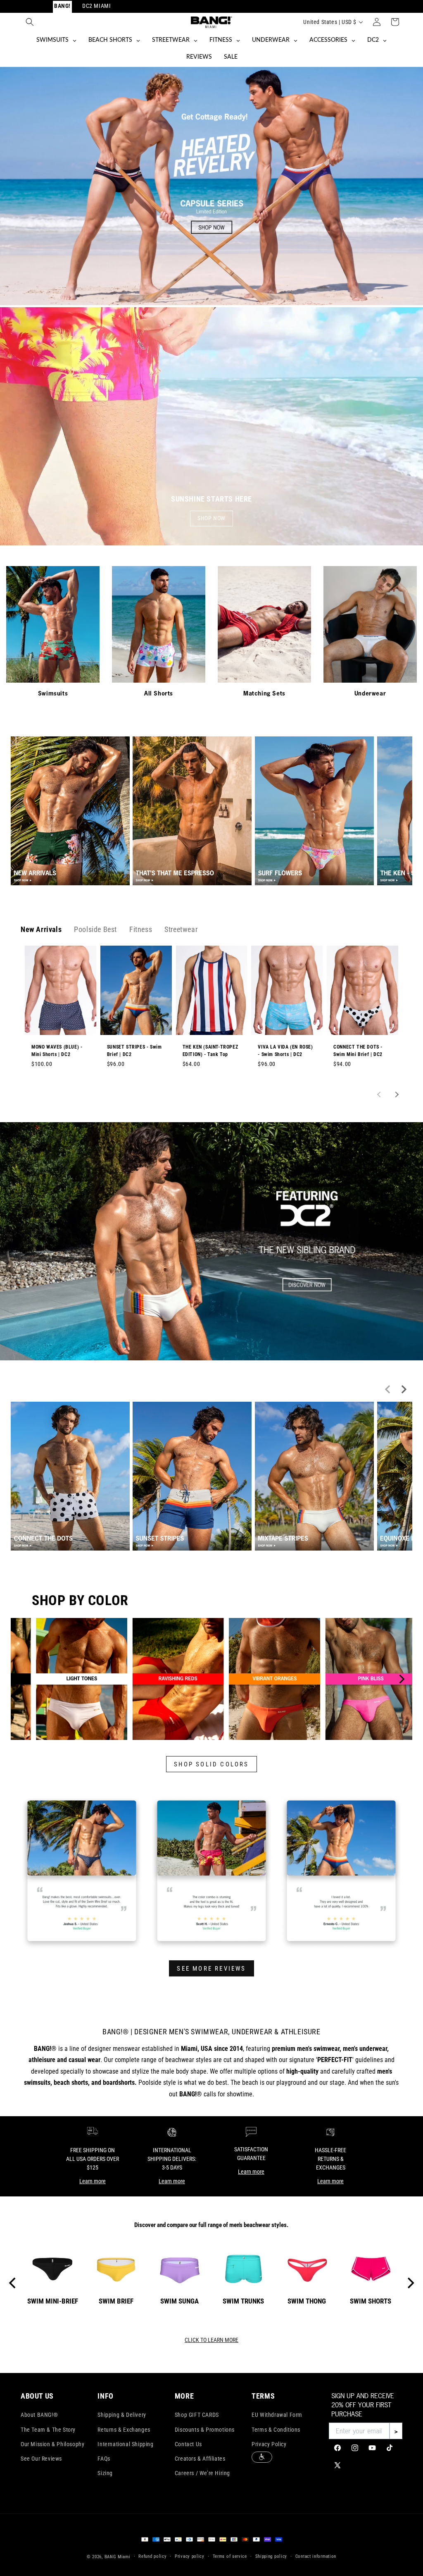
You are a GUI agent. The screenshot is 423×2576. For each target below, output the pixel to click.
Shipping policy (271, 2556)
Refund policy (152, 2556)
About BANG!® (39, 2415)
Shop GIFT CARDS (197, 2415)
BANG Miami (118, 2557)
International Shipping (125, 2444)
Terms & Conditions (276, 2430)
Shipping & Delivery (122, 2415)
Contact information (316, 2556)
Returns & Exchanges (124, 2430)
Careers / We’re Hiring (202, 2473)
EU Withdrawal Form (277, 2415)
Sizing (105, 2473)
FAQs (104, 2459)
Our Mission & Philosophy (52, 2444)
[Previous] (22, 1679)
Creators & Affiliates (200, 2459)
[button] (30, 22)
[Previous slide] (380, 1094)
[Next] (401, 1679)
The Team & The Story (48, 2430)
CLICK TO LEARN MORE (211, 2340)
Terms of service (230, 2556)
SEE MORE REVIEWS (211, 1969)
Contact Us (188, 2444)
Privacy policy (190, 2556)
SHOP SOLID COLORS (211, 1764)
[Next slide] (396, 1094)
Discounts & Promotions (205, 2430)
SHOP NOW (211, 518)
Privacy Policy (269, 2444)
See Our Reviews (41, 2459)
